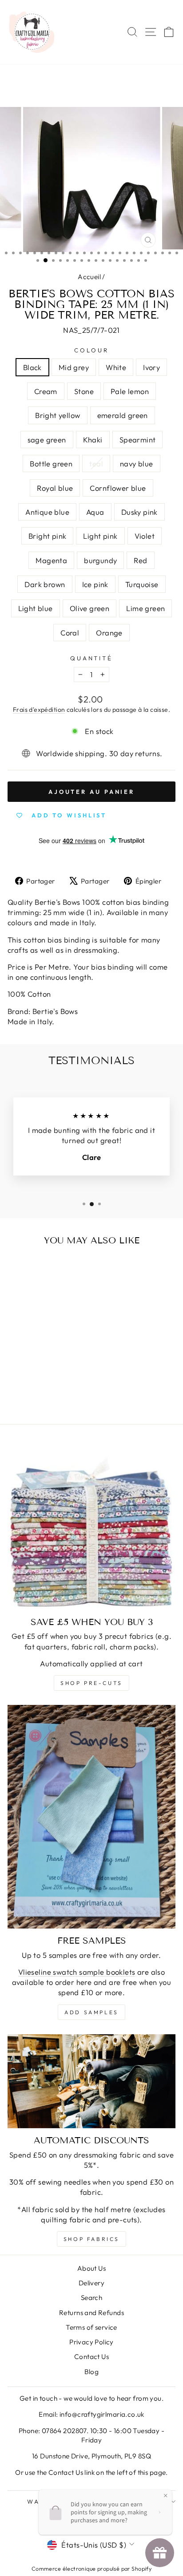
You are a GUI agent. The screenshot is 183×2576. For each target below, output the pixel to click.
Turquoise (142, 584)
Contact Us (91, 2357)
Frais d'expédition (39, 710)
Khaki (93, 440)
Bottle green (51, 464)
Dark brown (45, 584)
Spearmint (138, 440)
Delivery (91, 2283)
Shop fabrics (91, 2239)
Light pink (100, 536)
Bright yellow (58, 415)
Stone (84, 391)
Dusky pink (139, 512)
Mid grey (74, 367)
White (116, 367)
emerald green (123, 415)
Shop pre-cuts (91, 1683)
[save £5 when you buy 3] (91, 1526)
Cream (46, 391)
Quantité (92, 658)
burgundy (100, 560)
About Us (91, 2268)
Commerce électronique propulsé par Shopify (91, 2568)
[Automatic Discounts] (91, 2081)
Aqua (95, 512)
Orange (109, 633)
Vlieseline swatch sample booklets (77, 1972)
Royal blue (55, 488)
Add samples (91, 2012)
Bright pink (48, 536)
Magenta (51, 560)
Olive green (90, 608)
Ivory (151, 367)
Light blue (36, 608)
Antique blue (47, 512)
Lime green (145, 608)
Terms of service (91, 2327)
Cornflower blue (118, 488)
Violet (145, 536)
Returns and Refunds (91, 2313)
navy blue (137, 464)
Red (140, 560)
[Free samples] (91, 1817)
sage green (47, 440)
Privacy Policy (91, 2342)
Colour (91, 350)
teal (96, 464)
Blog (92, 2372)
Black (32, 367)
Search (91, 2298)
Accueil (89, 277)
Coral (70, 633)
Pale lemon (130, 391)
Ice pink (95, 584)
